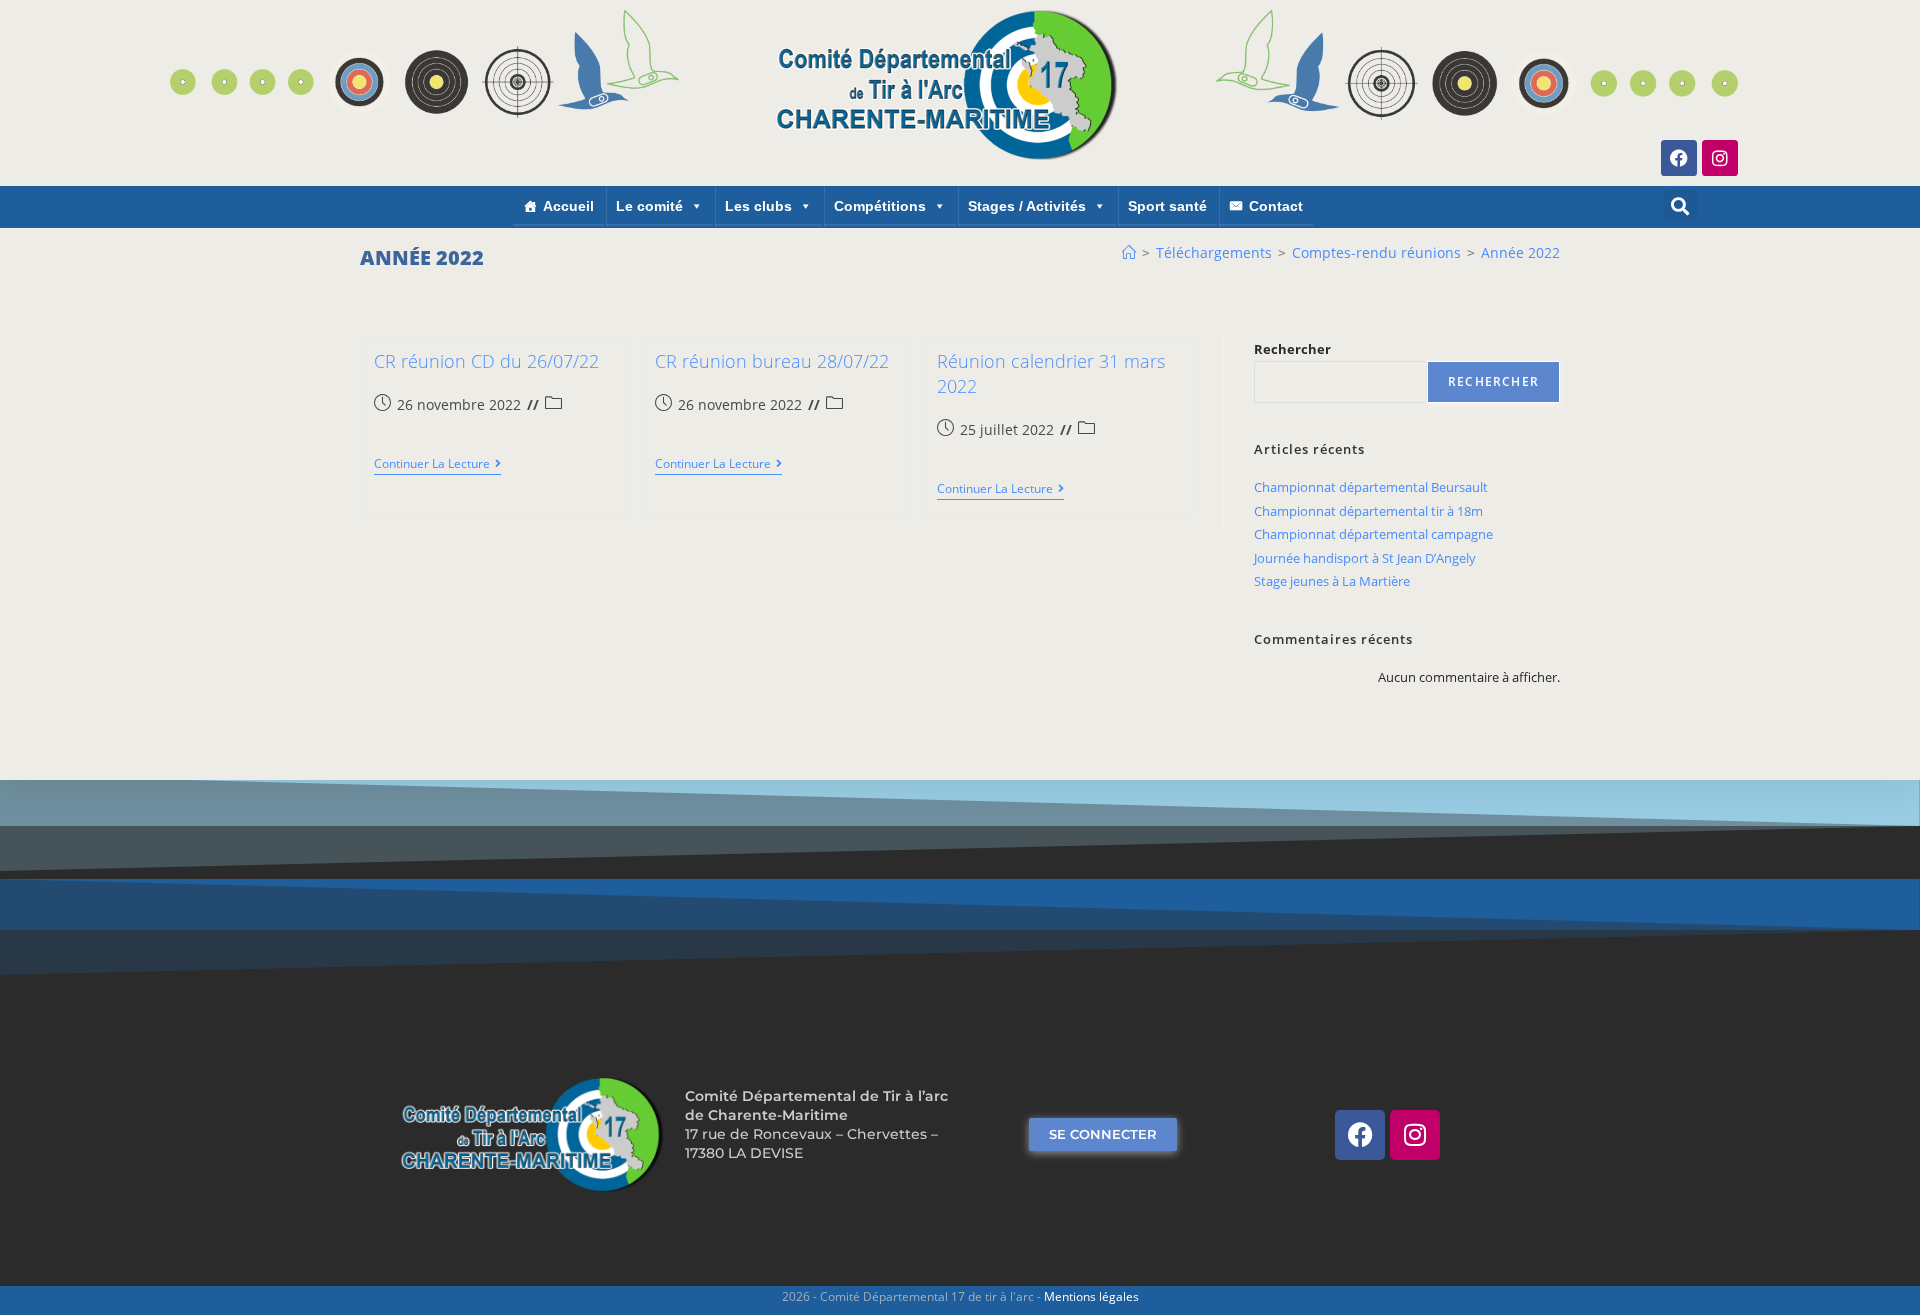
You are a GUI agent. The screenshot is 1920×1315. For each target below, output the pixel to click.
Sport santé (1167, 206)
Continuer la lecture (437, 464)
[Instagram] (1720, 158)
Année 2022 (1520, 252)
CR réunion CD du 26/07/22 (486, 361)
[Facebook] (1679, 158)
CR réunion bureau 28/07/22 (772, 361)
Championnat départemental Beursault (1371, 487)
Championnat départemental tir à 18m (1368, 511)
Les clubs (758, 206)
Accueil (568, 206)
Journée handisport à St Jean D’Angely (1365, 558)
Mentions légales (1091, 1296)
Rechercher (1292, 349)
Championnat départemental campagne (1373, 534)
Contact (1276, 206)
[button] (1680, 206)
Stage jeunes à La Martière (1332, 581)
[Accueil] (1129, 252)
